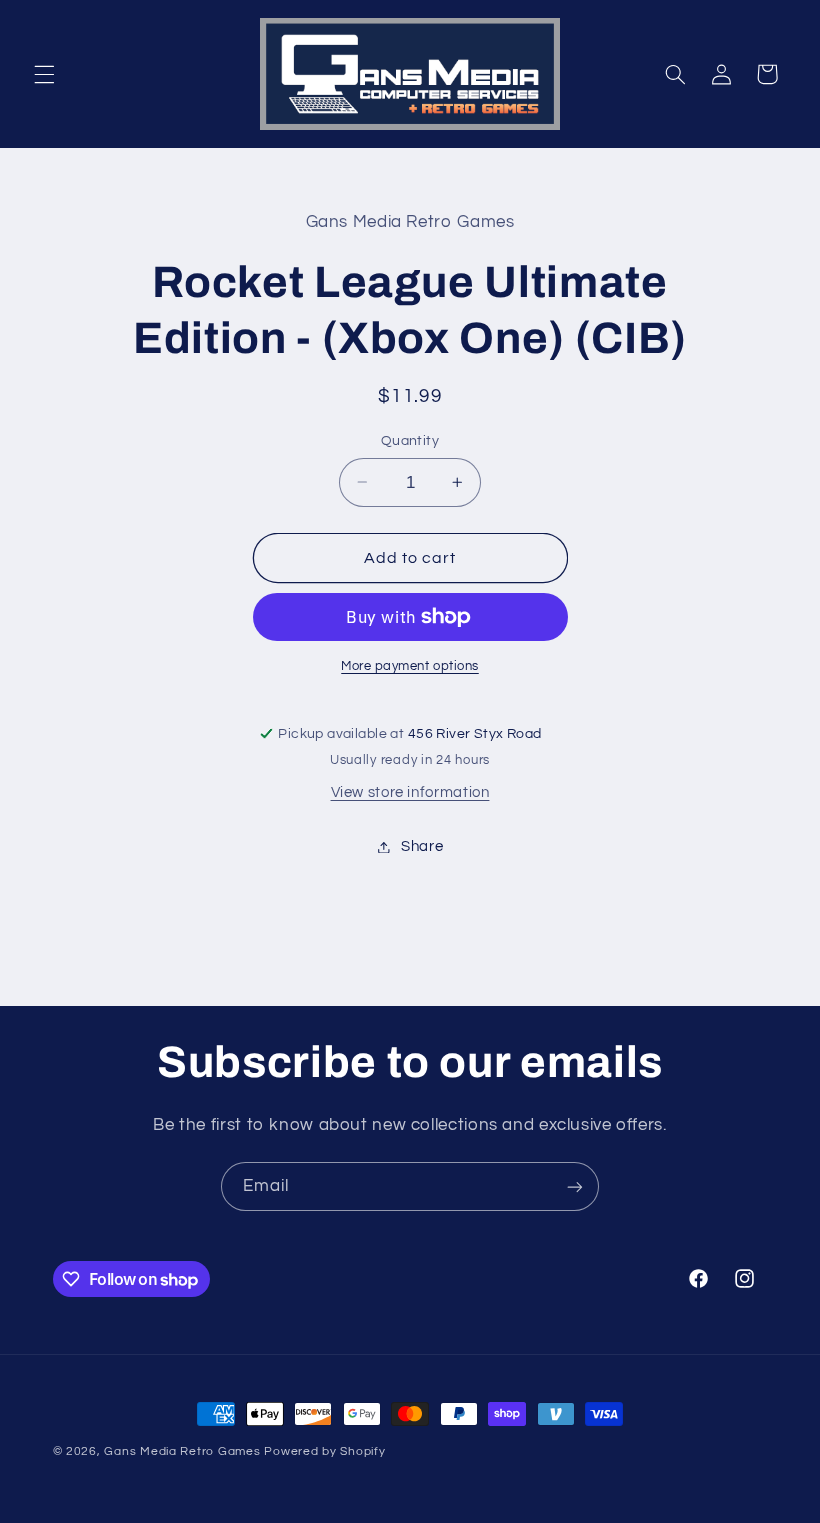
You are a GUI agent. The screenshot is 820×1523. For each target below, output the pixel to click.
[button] (44, 74)
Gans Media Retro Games (182, 1451)
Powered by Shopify (324, 1451)
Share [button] (422, 846)
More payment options (410, 666)
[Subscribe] (575, 1186)
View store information (410, 792)
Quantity (410, 441)
